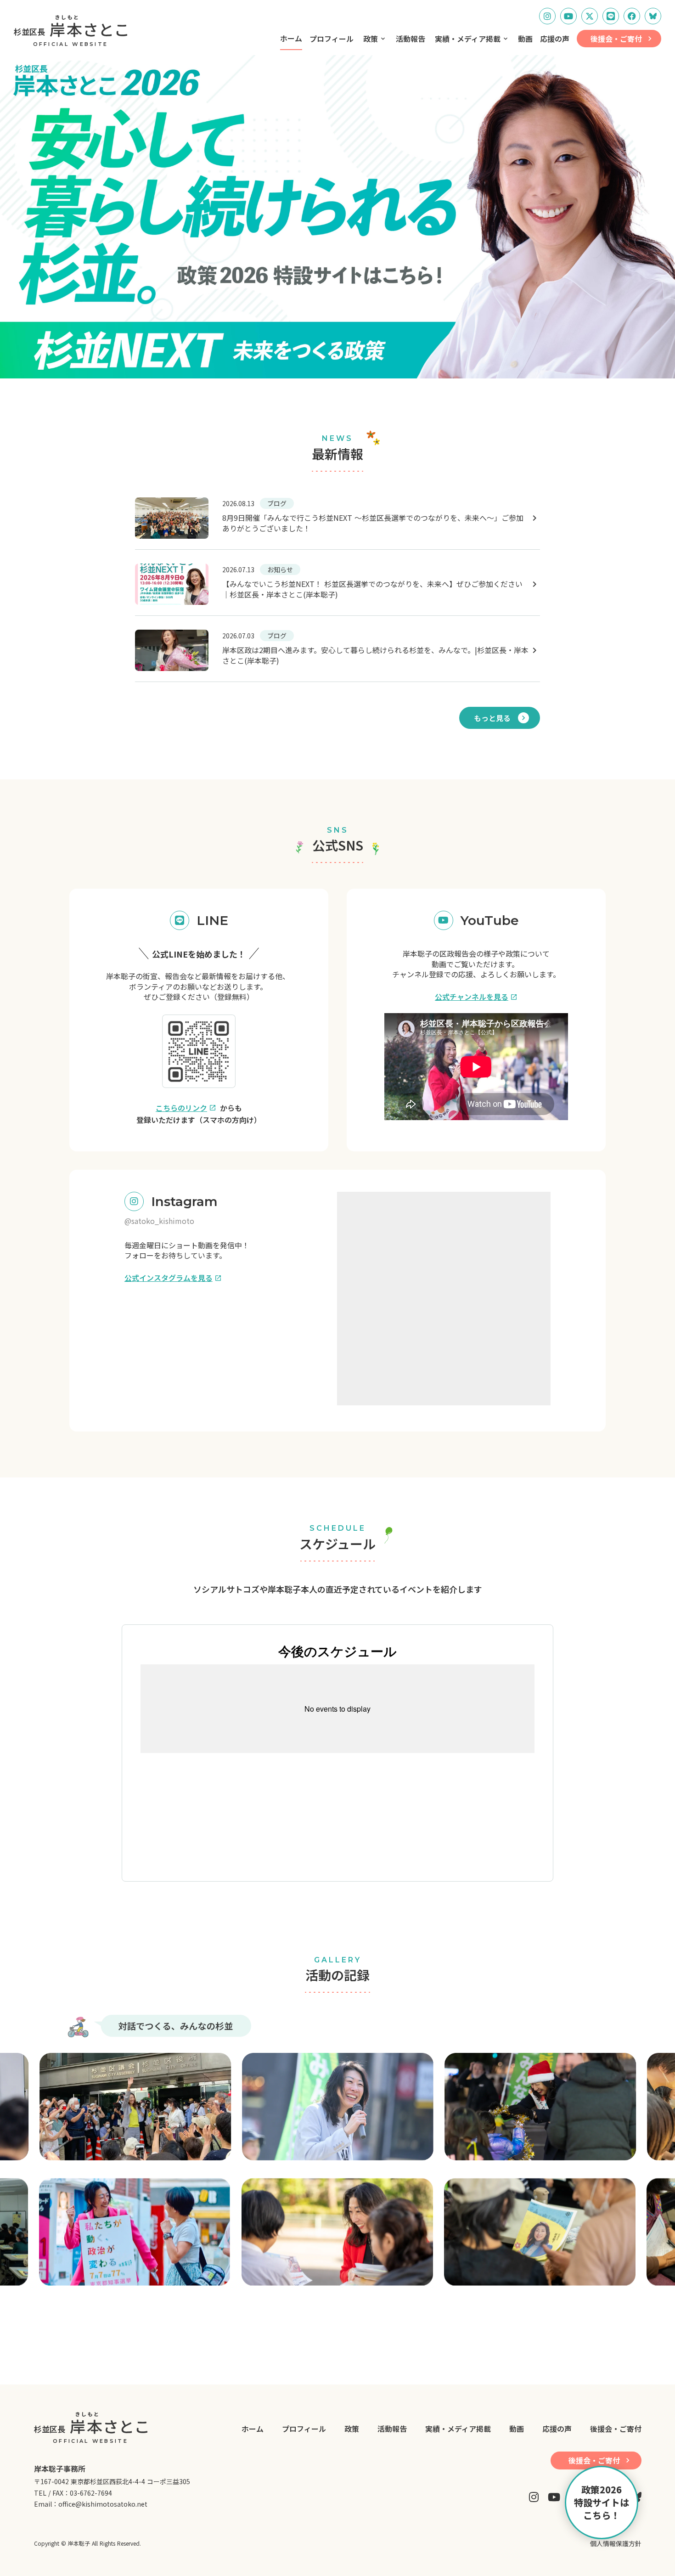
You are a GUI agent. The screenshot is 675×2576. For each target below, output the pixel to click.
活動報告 (411, 39)
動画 (525, 39)
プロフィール (332, 39)
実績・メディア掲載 (468, 39)
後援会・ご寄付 (616, 2429)
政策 (371, 39)
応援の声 (555, 39)
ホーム (291, 38)
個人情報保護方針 (616, 2544)
